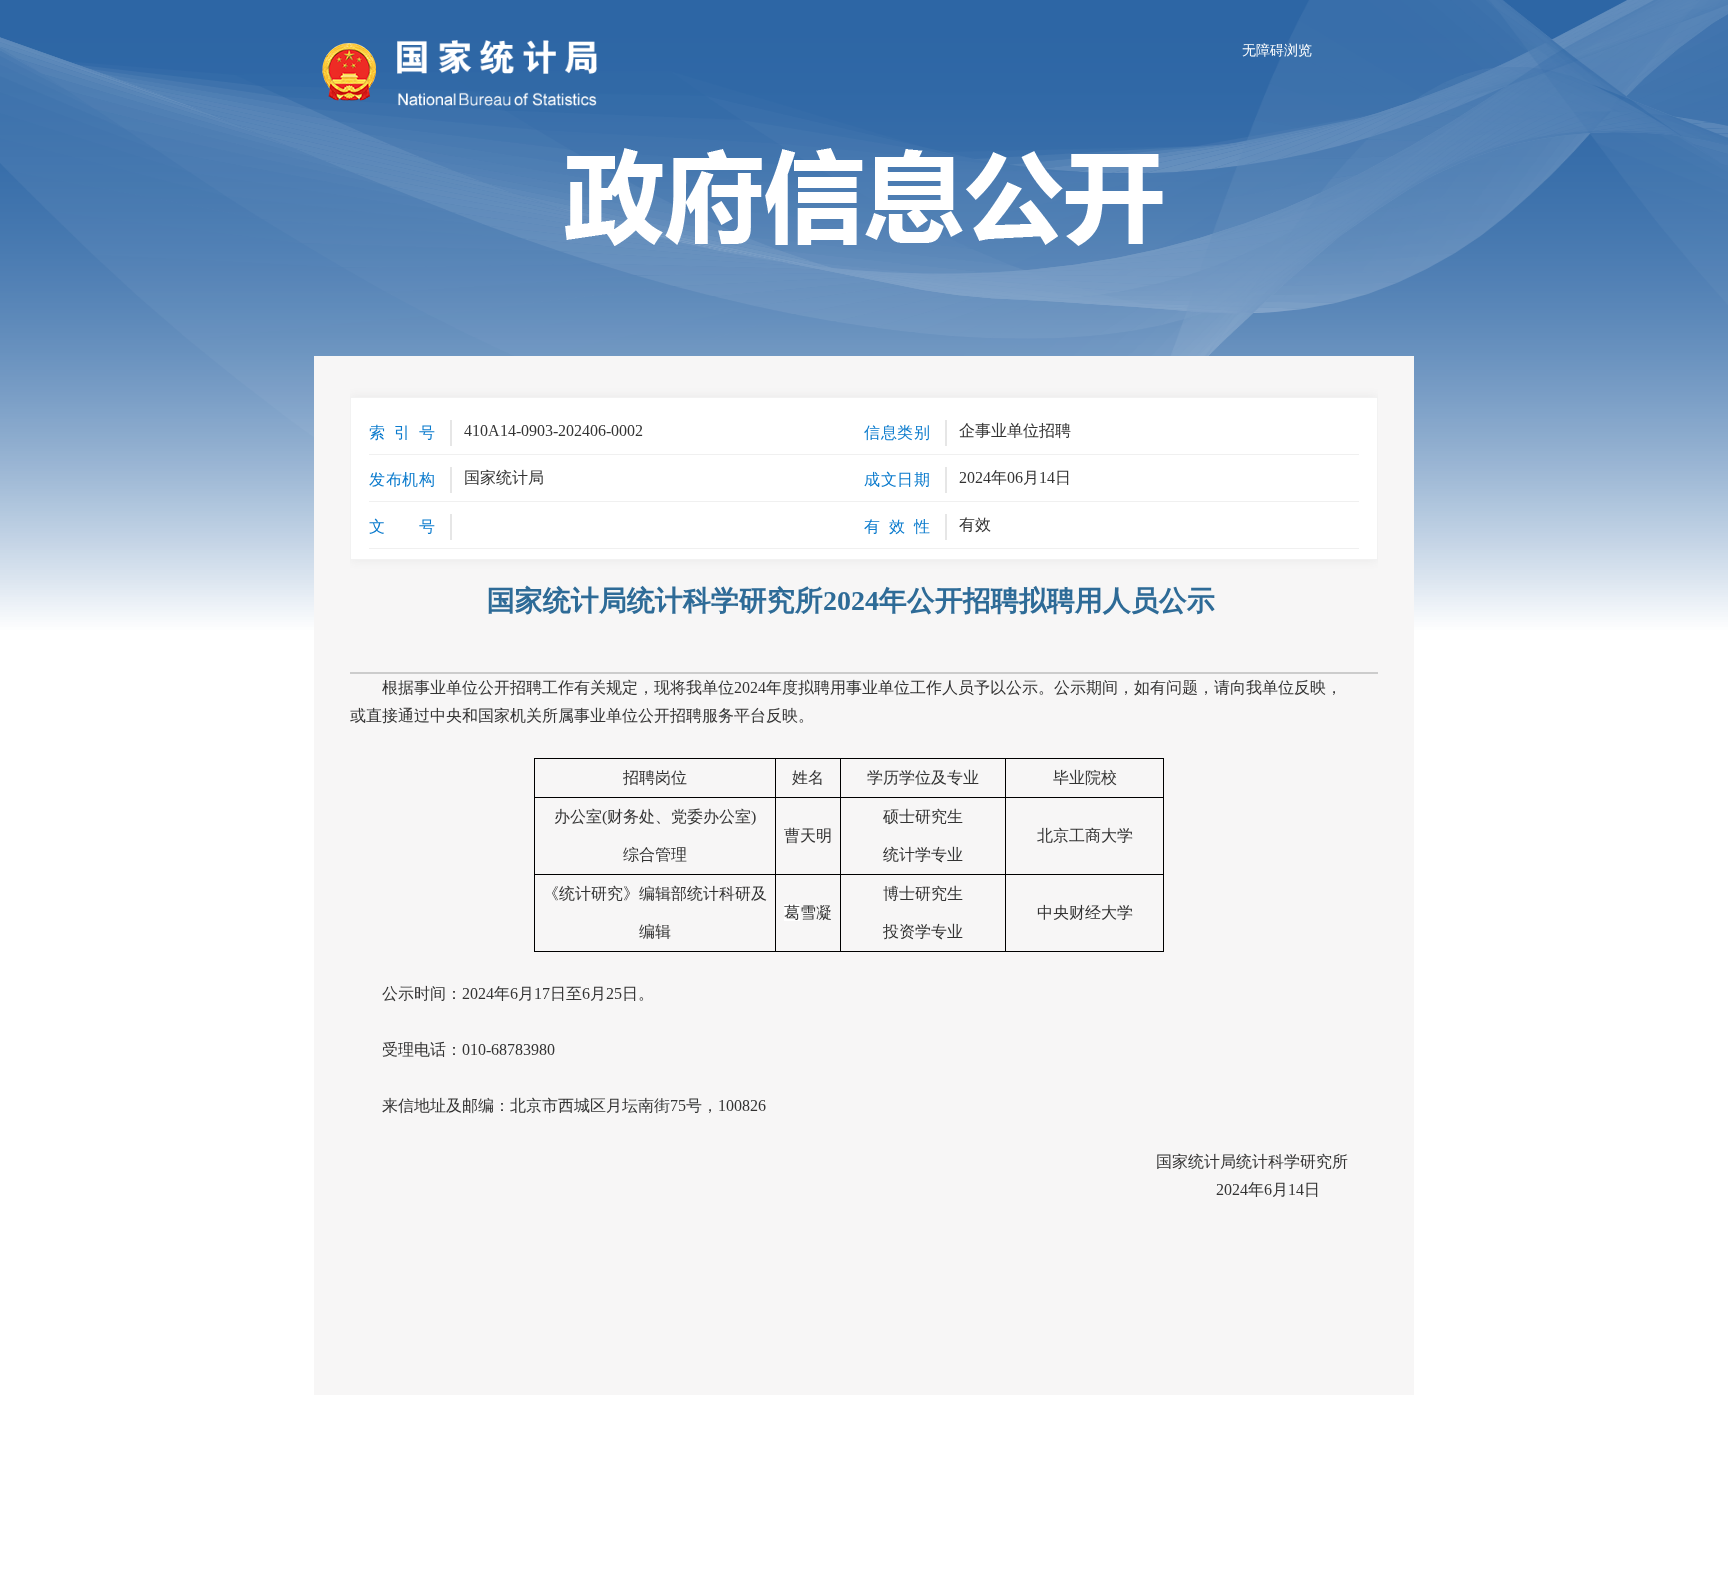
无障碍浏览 (1277, 50)
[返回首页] (354, 72)
